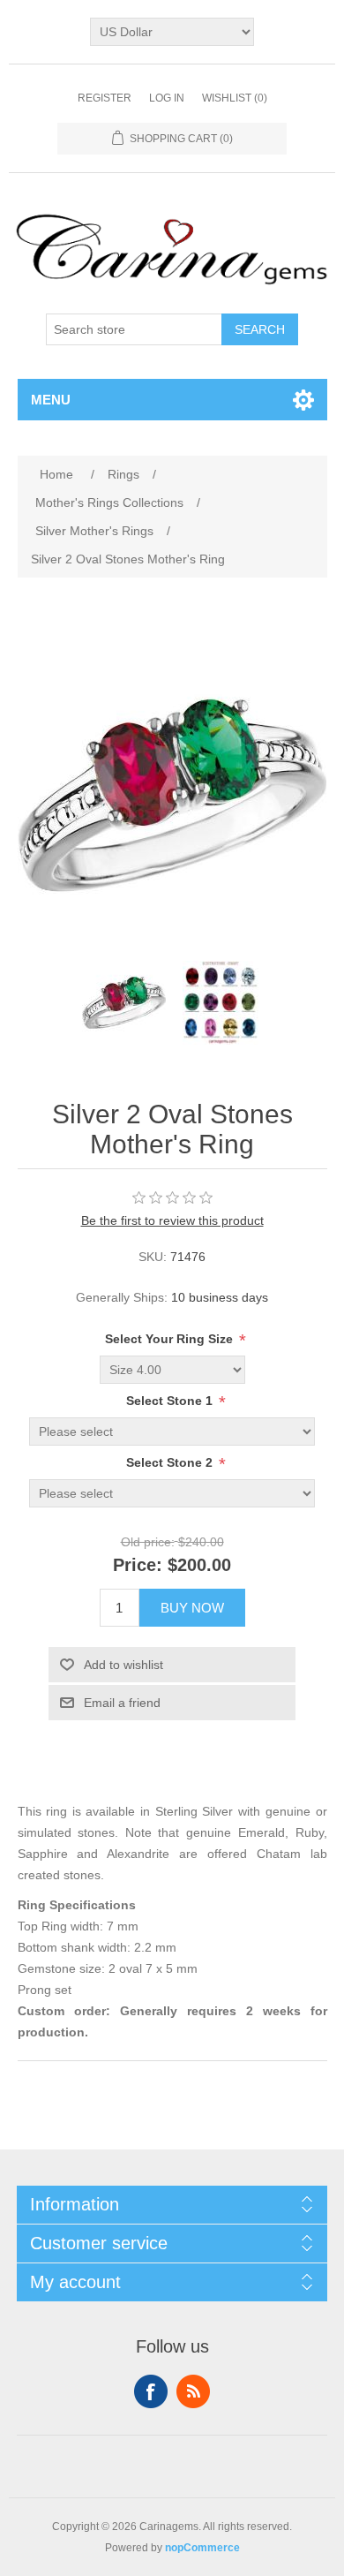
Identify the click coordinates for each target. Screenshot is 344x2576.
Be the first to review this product (172, 1220)
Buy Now (192, 1608)
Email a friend (122, 1703)
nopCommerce (202, 2548)
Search (260, 329)
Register (105, 98)
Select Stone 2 (171, 1463)
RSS (193, 2391)
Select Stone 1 (171, 1401)
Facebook (151, 2391)
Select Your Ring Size (171, 1340)
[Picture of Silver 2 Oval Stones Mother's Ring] (123, 1002)
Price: (138, 1565)
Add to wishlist (123, 1665)
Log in (167, 98)
